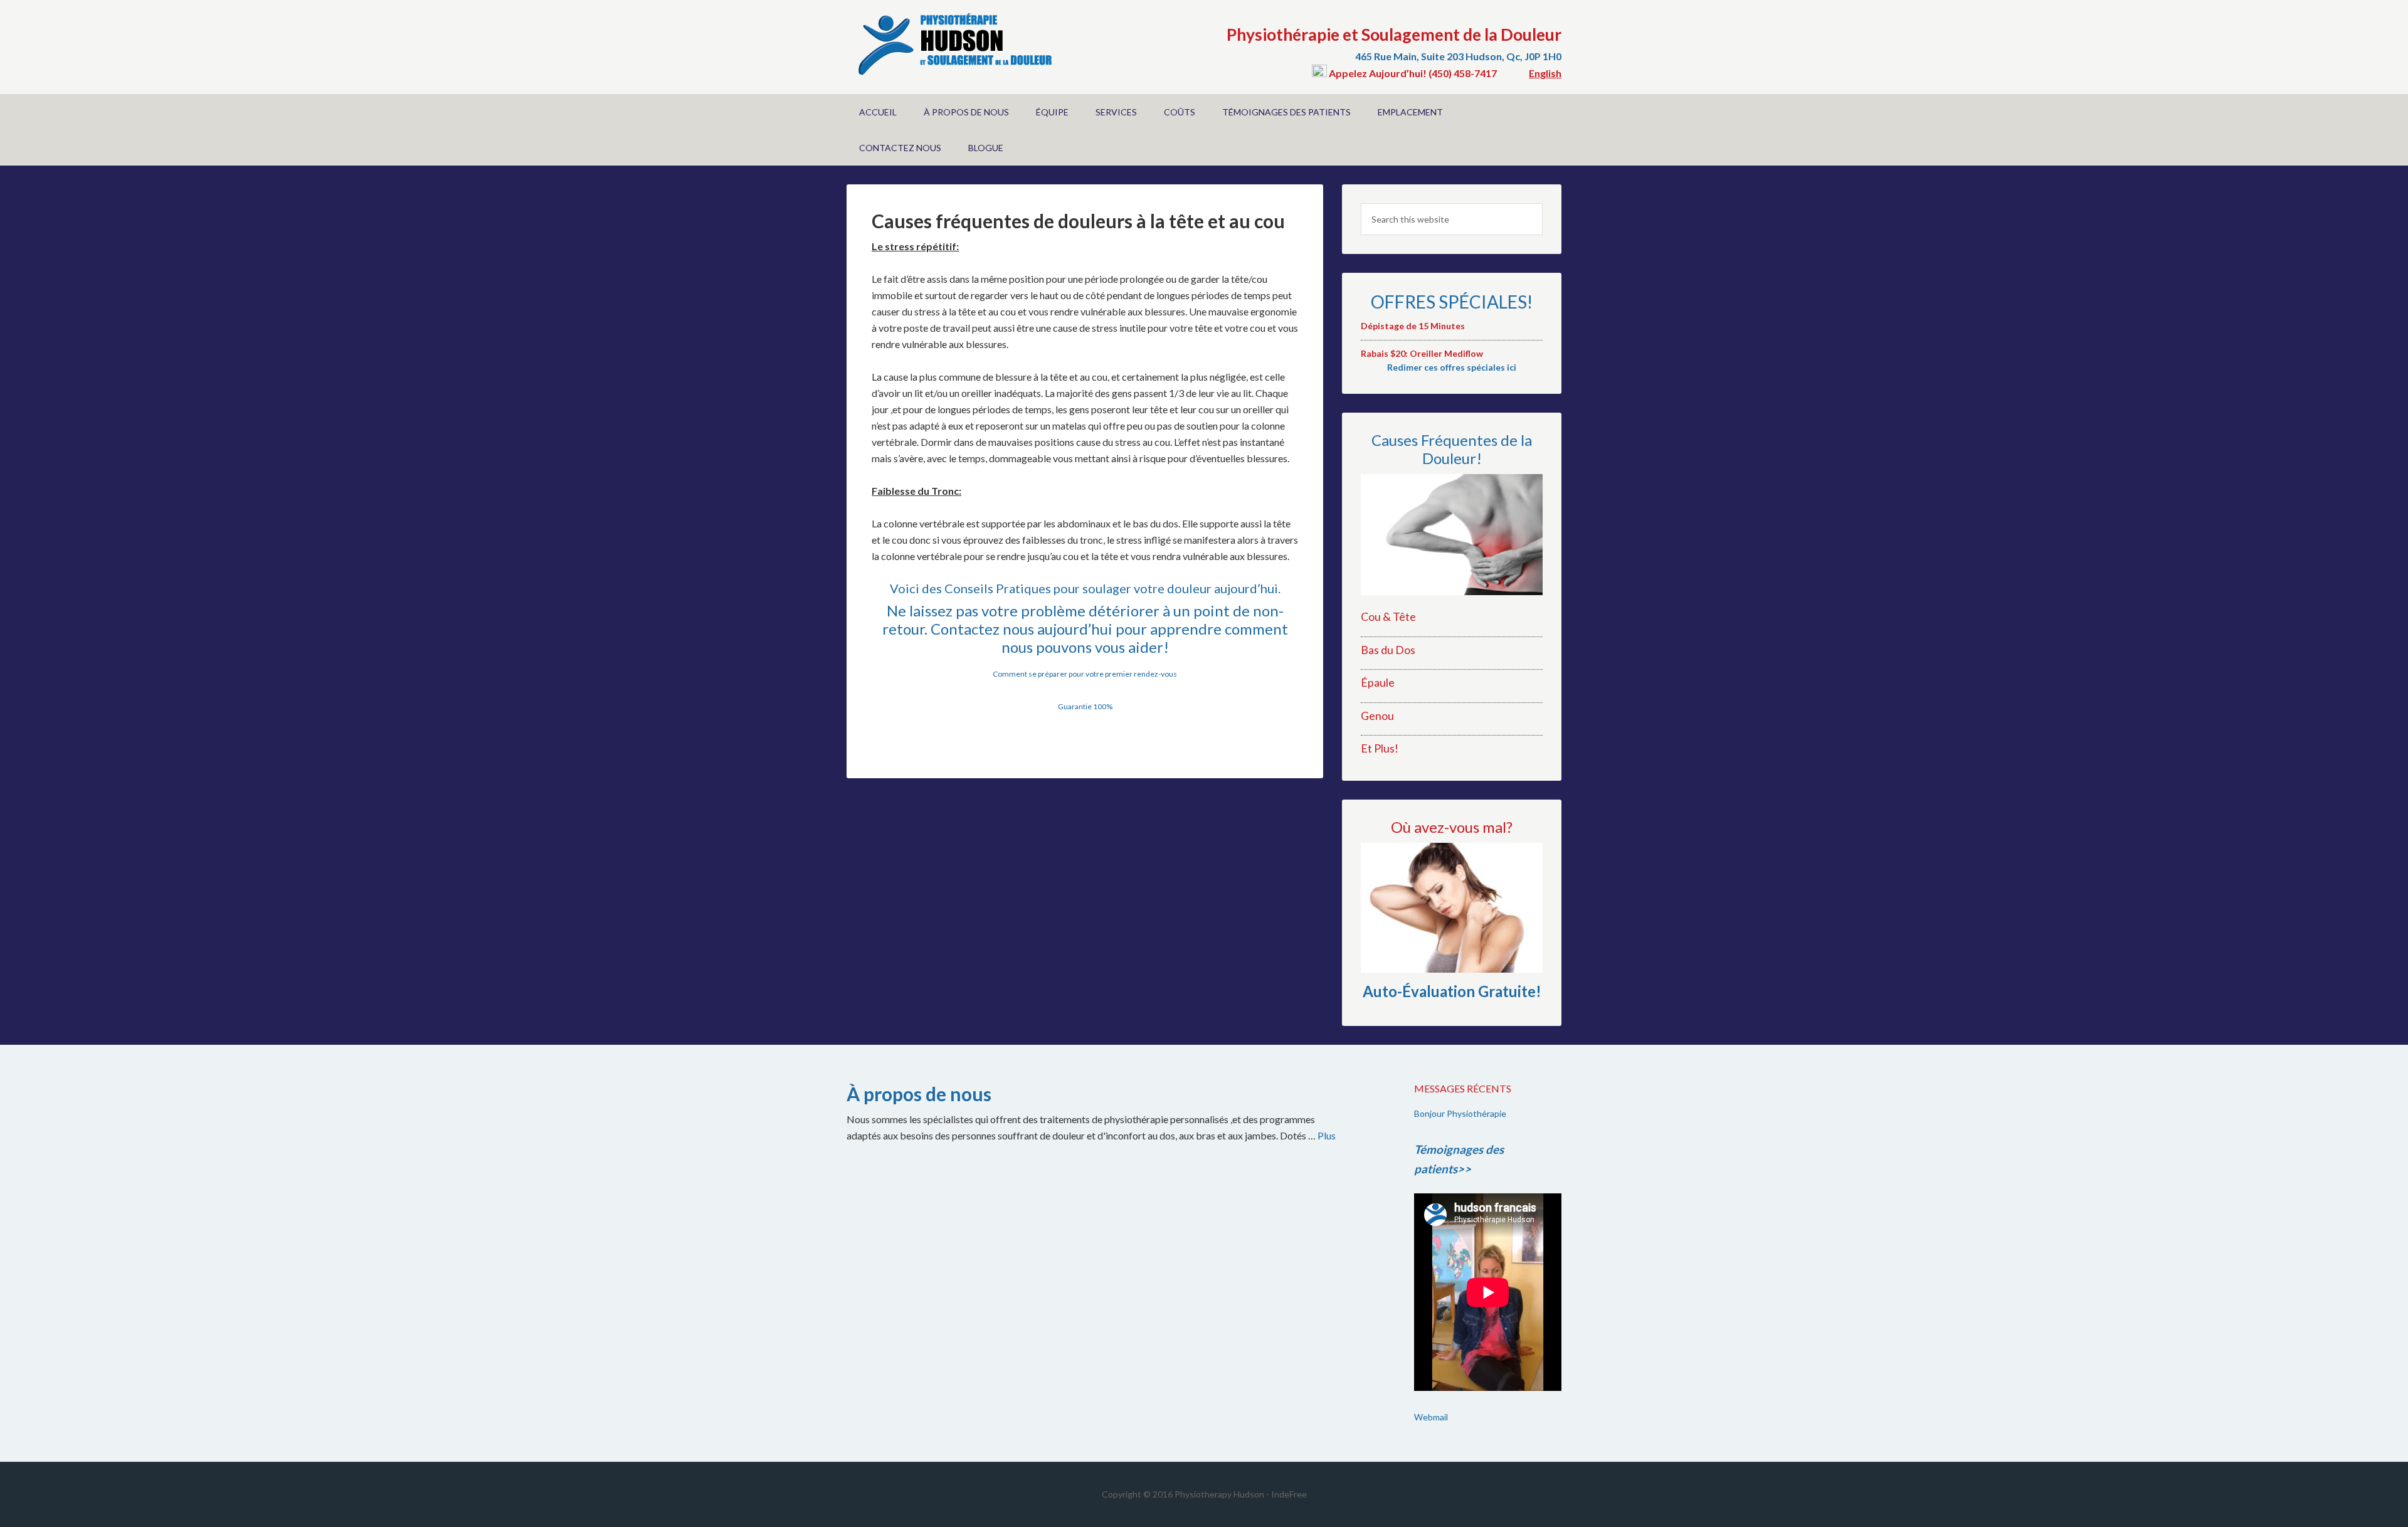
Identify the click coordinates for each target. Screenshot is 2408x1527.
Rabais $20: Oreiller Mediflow (1422, 353)
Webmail (1431, 1417)
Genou (1377, 716)
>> (1464, 1169)
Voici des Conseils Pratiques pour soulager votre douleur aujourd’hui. (1085, 588)
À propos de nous (919, 1094)
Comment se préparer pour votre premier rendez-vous (1085, 674)
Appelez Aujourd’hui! (1378, 73)
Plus (1327, 1135)
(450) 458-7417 (1463, 73)
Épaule (1378, 682)
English (1545, 73)
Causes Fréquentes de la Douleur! (1452, 449)
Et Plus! (1380, 748)
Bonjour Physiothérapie (1460, 1113)
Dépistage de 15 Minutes (1413, 326)
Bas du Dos (1388, 650)
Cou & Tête (1388, 616)
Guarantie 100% (1085, 706)
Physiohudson (953, 44)
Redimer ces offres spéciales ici (1452, 367)
